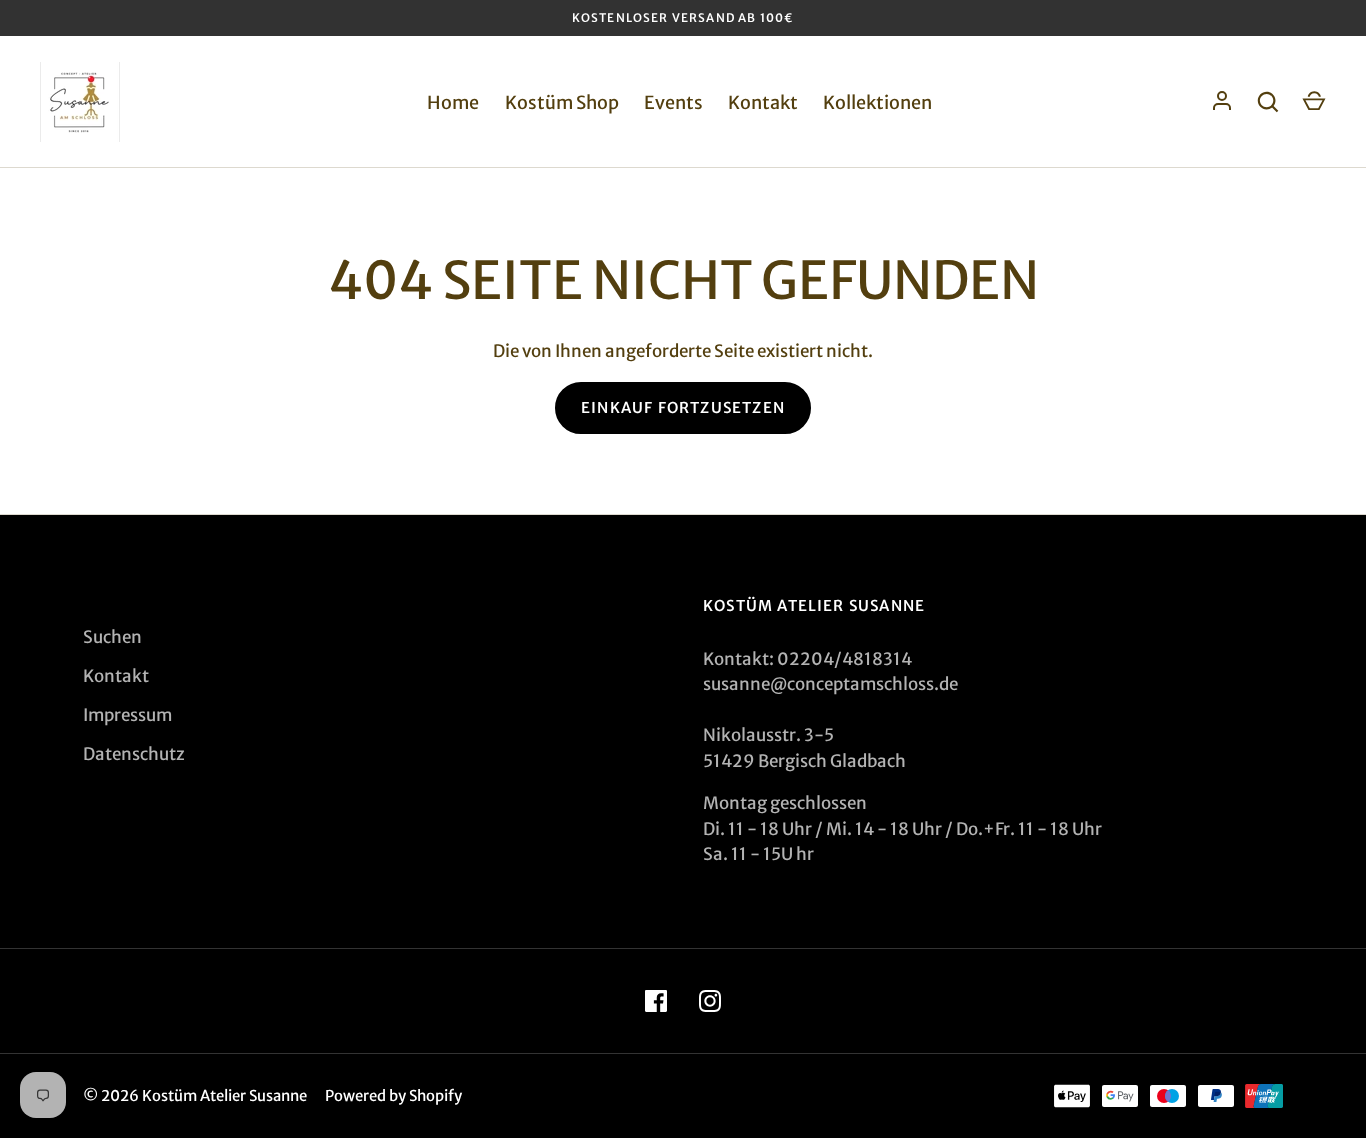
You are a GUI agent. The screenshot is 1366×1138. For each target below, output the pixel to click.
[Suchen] (1268, 102)
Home (453, 102)
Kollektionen (877, 102)
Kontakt (763, 102)
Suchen (112, 637)
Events (673, 102)
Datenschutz (134, 754)
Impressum (127, 715)
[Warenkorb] (1314, 102)
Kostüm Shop (562, 102)
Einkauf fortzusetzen (683, 407)
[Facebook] (656, 1001)
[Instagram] (710, 1001)
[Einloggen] (1222, 102)
